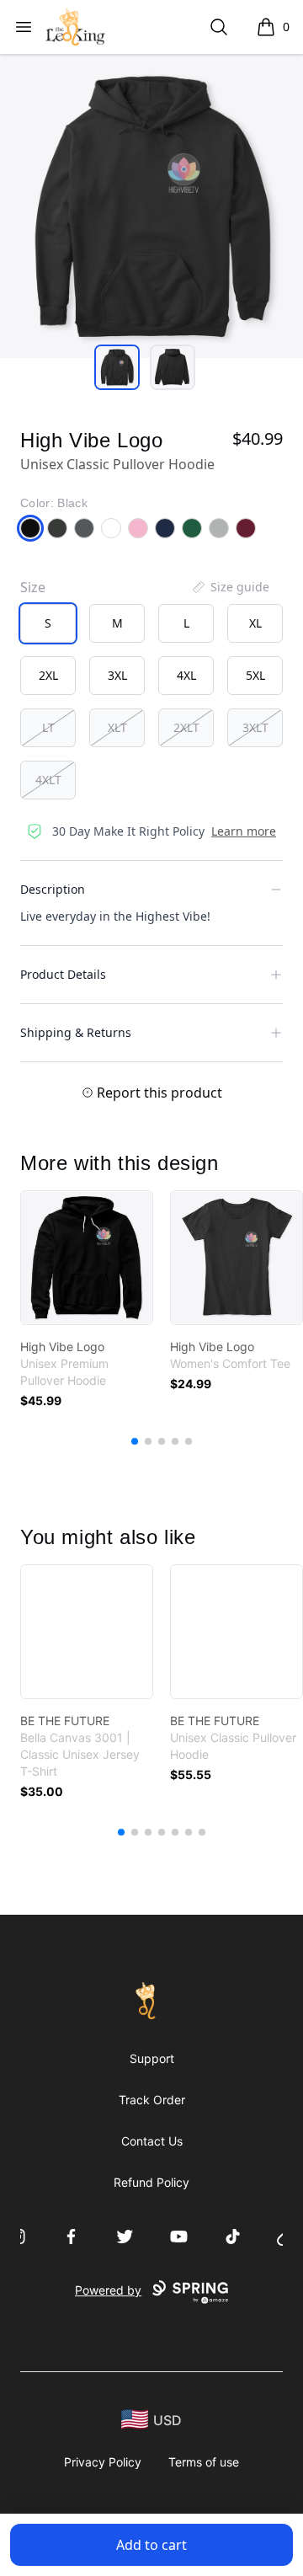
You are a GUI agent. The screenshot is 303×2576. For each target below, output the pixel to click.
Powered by (108, 2290)
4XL (186, 675)
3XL (117, 675)
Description (53, 889)
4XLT (48, 780)
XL (255, 623)
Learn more (244, 831)
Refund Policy (151, 2182)
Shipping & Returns (76, 1032)
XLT (117, 727)
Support (152, 2058)
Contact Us (152, 2141)
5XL (255, 675)
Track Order (152, 2100)
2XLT (186, 727)
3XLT (255, 727)
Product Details (63, 974)
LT (48, 727)
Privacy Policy (103, 2462)
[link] (87, 1258)
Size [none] (33, 587)
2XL (48, 675)
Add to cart (151, 2545)
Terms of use (204, 2462)
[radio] (48, 623)
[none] (230, 587)
